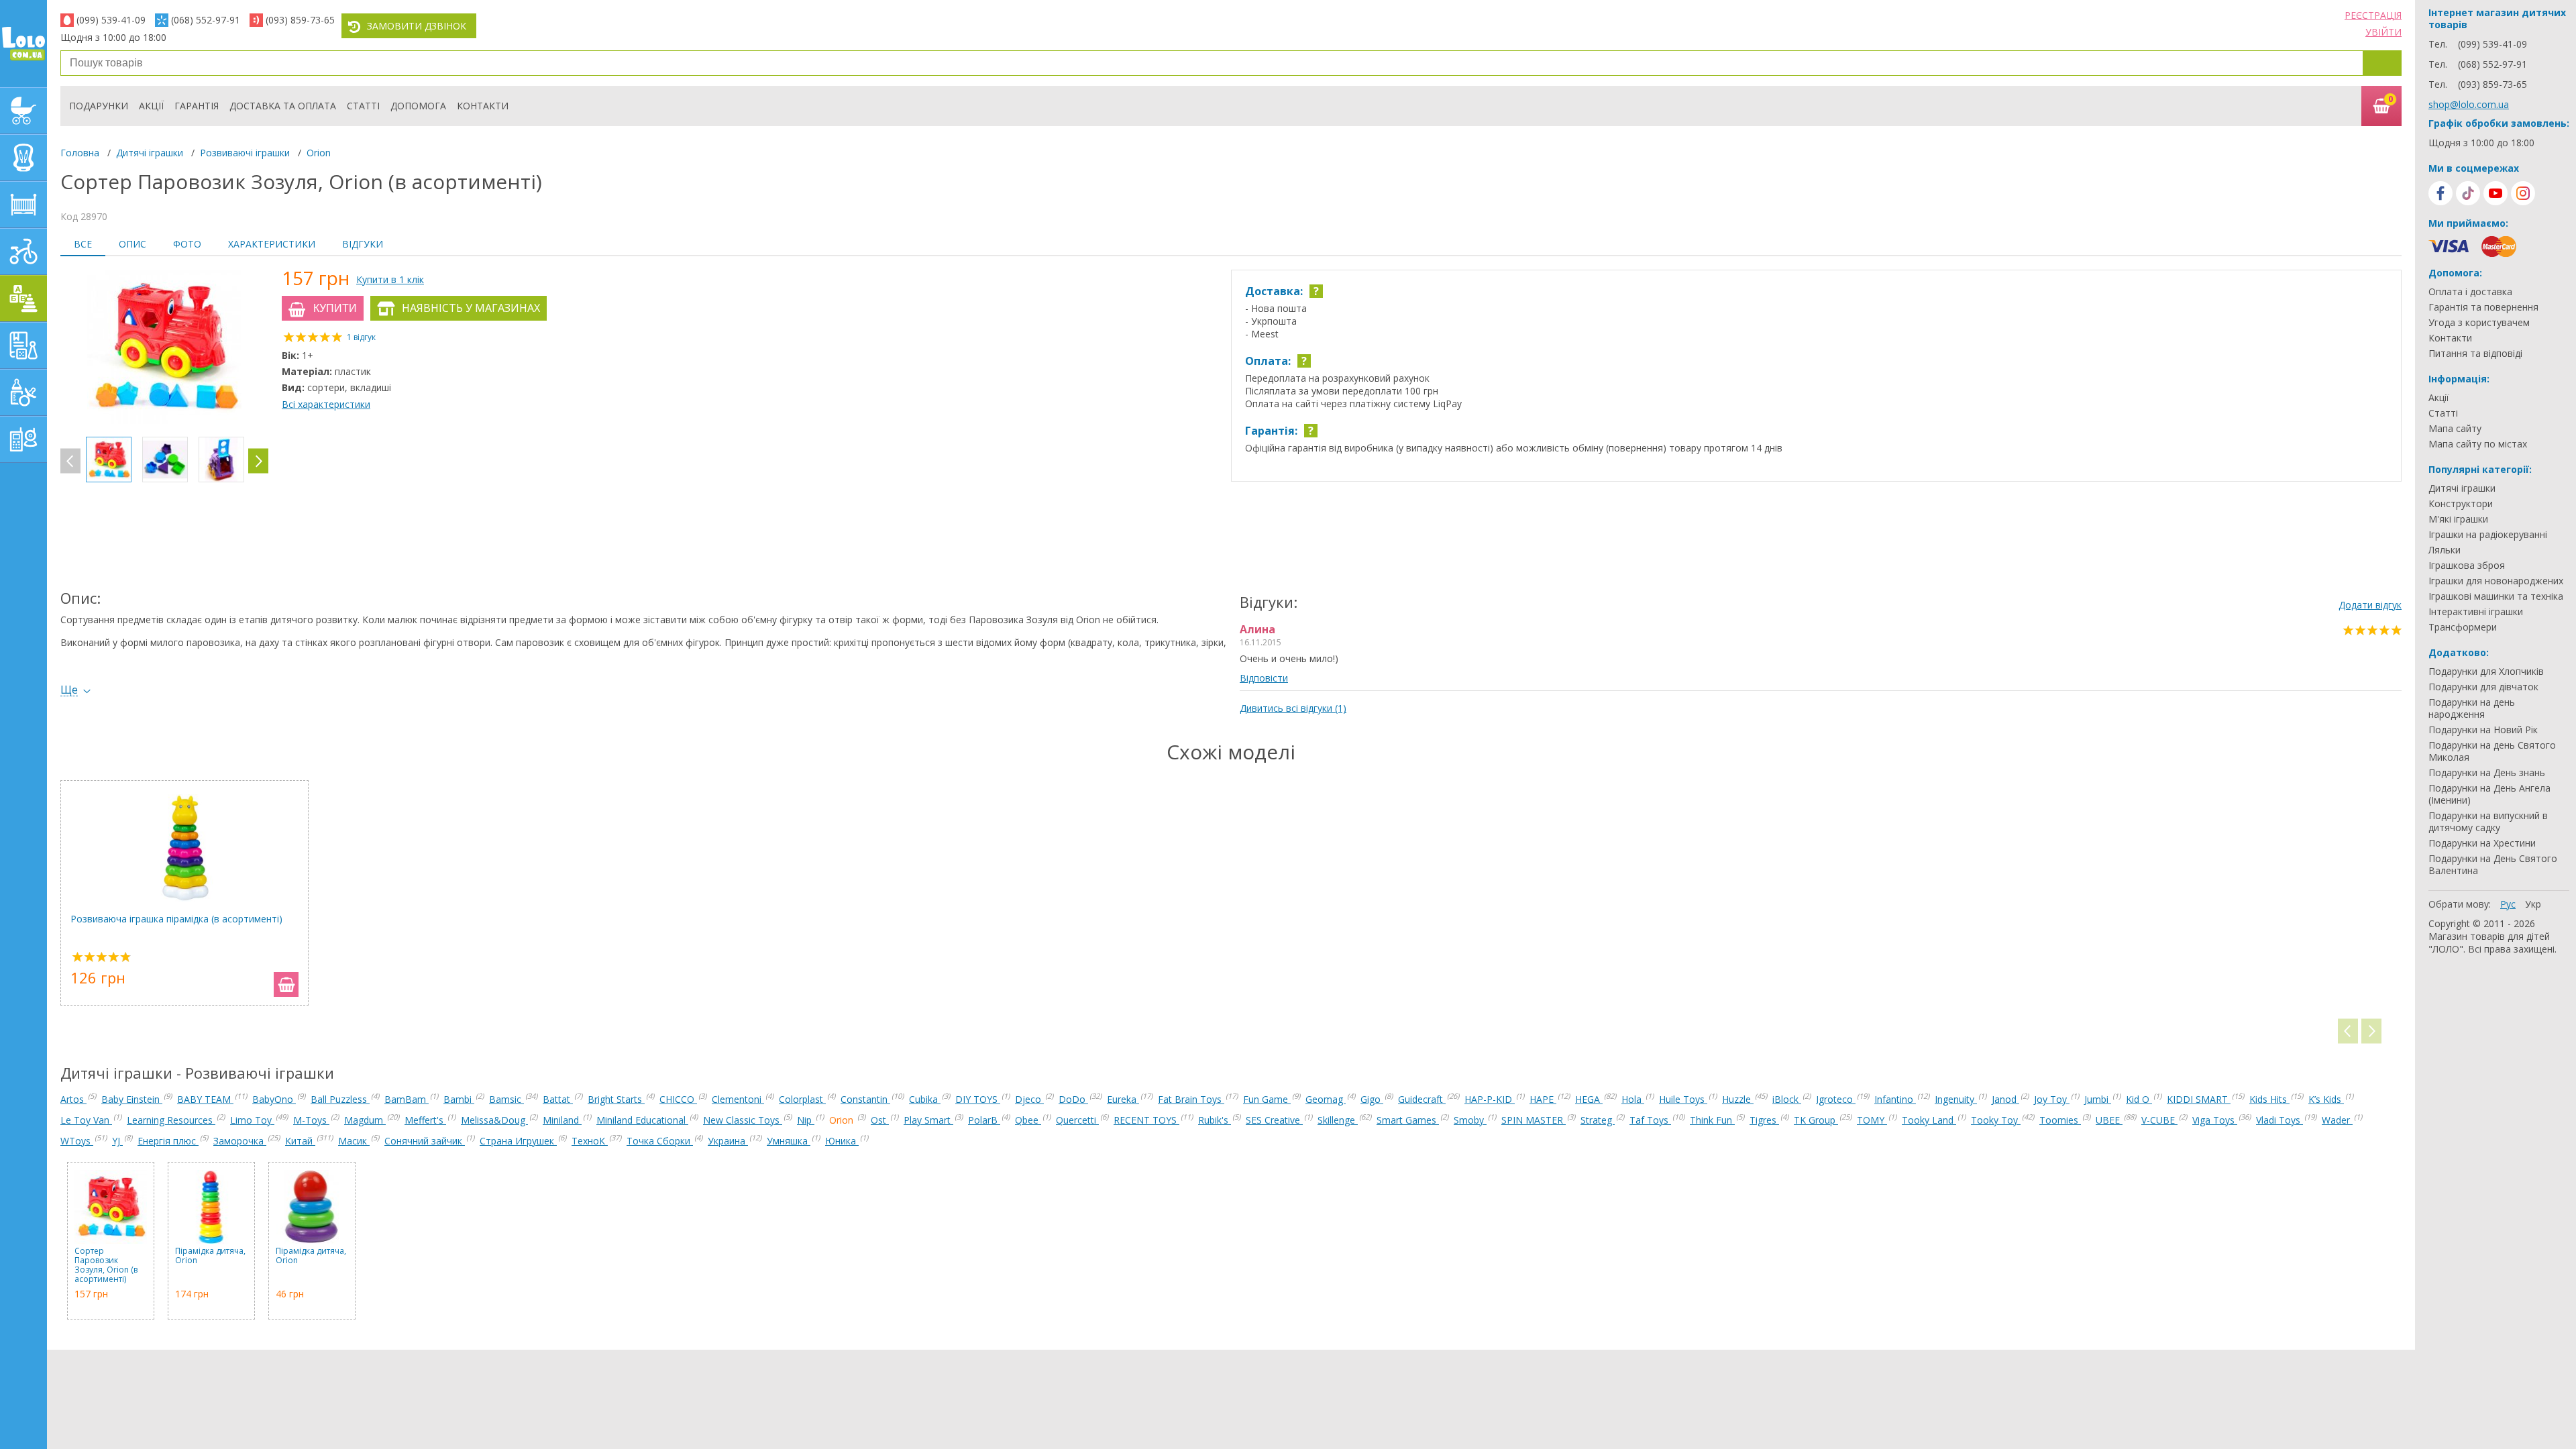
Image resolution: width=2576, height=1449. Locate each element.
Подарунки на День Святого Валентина (2493, 865)
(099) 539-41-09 (111, 20)
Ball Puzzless (340, 1099)
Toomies (2060, 1120)
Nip (806, 1120)
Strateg (1598, 1120)
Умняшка (789, 1141)
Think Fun (1712, 1120)
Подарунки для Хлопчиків (2486, 672)
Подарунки (99, 106)
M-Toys (311, 1120)
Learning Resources (171, 1120)
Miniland (562, 1120)
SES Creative (1274, 1120)
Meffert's (425, 1120)
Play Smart (928, 1120)
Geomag (1326, 1099)
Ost (880, 1120)
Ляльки (2445, 550)
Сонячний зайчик (425, 1141)
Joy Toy (2052, 1099)
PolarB (984, 1120)
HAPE (1543, 1099)
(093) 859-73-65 (300, 20)
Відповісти (1264, 678)
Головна (80, 153)
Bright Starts (616, 1099)
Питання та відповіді (2475, 354)
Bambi (459, 1099)
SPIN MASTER (1534, 1120)
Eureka (1123, 1099)
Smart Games (1408, 1120)
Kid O (2139, 1099)
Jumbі (2098, 1099)
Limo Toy (252, 1120)
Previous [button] (70, 461)
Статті (363, 106)
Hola (1633, 1099)
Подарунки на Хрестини (2482, 843)
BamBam (407, 1099)
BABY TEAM (205, 1099)
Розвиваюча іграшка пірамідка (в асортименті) (176, 919)
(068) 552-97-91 (206, 20)
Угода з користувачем (2479, 323)
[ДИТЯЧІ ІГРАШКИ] (23, 299)
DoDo (1073, 1099)
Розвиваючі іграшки (245, 153)
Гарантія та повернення (2483, 307)
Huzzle (1738, 1099)
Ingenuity (1956, 1099)
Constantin (865, 1099)
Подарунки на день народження (2472, 708)
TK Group (1816, 1120)
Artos (73, 1099)
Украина (728, 1141)
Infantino (1895, 1099)
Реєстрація (2373, 15)
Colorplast (802, 1099)
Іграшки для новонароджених (2496, 581)
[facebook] (2440, 193)
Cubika (925, 1099)
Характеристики (272, 244)
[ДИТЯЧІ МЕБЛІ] (23, 205)
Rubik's (1215, 1120)
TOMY (1872, 1120)
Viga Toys (2215, 1120)
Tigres (1764, 1120)
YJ (117, 1141)
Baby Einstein (132, 1099)
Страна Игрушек (518, 1141)
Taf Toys (1650, 1120)
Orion (319, 153)
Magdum (365, 1120)
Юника (842, 1141)
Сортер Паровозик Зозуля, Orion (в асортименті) (106, 1265)
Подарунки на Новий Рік (2483, 730)
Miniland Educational (642, 1120)
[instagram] (2523, 193)
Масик (354, 1141)
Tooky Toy (1996, 1120)
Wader (2337, 1120)
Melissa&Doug (494, 1120)
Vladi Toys (2279, 1120)
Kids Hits (2269, 1099)
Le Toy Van (86, 1120)
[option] (164, 348)
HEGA (1589, 1099)
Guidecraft (1422, 1099)
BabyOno (274, 1099)
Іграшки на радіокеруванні (2488, 535)
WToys (77, 1141)
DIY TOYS (978, 1099)
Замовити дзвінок (417, 26)
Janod (2005, 1099)
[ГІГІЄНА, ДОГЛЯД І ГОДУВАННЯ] (23, 392)
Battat (558, 1099)
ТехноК (590, 1141)
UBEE (2109, 1120)
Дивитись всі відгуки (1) (1293, 708)
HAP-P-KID (1490, 1099)
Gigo (1372, 1099)
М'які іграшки (2458, 519)
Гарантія (197, 106)
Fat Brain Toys (1191, 1099)
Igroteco (1836, 1099)
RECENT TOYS (1146, 1120)
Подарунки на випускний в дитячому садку (2488, 822)
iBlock (1787, 1099)
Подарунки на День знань (2487, 773)
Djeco (1029, 1099)
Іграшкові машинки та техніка (2496, 596)
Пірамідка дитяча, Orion (210, 1256)
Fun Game (1267, 1099)
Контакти (483, 106)
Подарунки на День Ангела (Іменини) (2489, 794)
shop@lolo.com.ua (2469, 104)
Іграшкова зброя (2467, 566)
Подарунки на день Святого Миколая (2492, 751)
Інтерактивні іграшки (2476, 612)
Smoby (1470, 1120)
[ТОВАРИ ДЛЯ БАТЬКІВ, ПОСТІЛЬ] (23, 439)
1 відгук (361, 337)
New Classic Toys (743, 1120)
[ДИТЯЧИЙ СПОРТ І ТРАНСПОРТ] (23, 252)
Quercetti (1077, 1120)
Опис (132, 244)
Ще (69, 690)
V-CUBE (2159, 1120)
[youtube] (2495, 193)
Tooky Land (1929, 1120)
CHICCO (678, 1099)
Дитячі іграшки (150, 153)
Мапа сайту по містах (2478, 444)
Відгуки (363, 244)
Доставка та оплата (283, 106)
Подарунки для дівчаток (2483, 687)
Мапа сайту (2455, 429)
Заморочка (240, 1141)
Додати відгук (2370, 605)
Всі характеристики (326, 404)
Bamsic (506, 1099)
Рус (2508, 904)
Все (83, 244)
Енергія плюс (168, 1141)
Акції (151, 106)
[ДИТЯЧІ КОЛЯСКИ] (23, 111)
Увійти (2383, 32)
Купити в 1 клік (390, 279)
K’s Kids (2326, 1099)
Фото (187, 244)
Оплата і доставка (2470, 292)
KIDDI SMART (2199, 1099)
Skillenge (1338, 1120)
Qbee (1028, 1120)
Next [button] (258, 461)
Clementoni (738, 1099)
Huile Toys (1683, 1099)
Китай (300, 1141)
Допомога (418, 106)
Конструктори (2461, 504)
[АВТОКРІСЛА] (23, 158)
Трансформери (2463, 627)
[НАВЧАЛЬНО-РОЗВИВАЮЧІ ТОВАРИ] (23, 345)
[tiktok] (2468, 193)
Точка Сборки (660, 1141)
